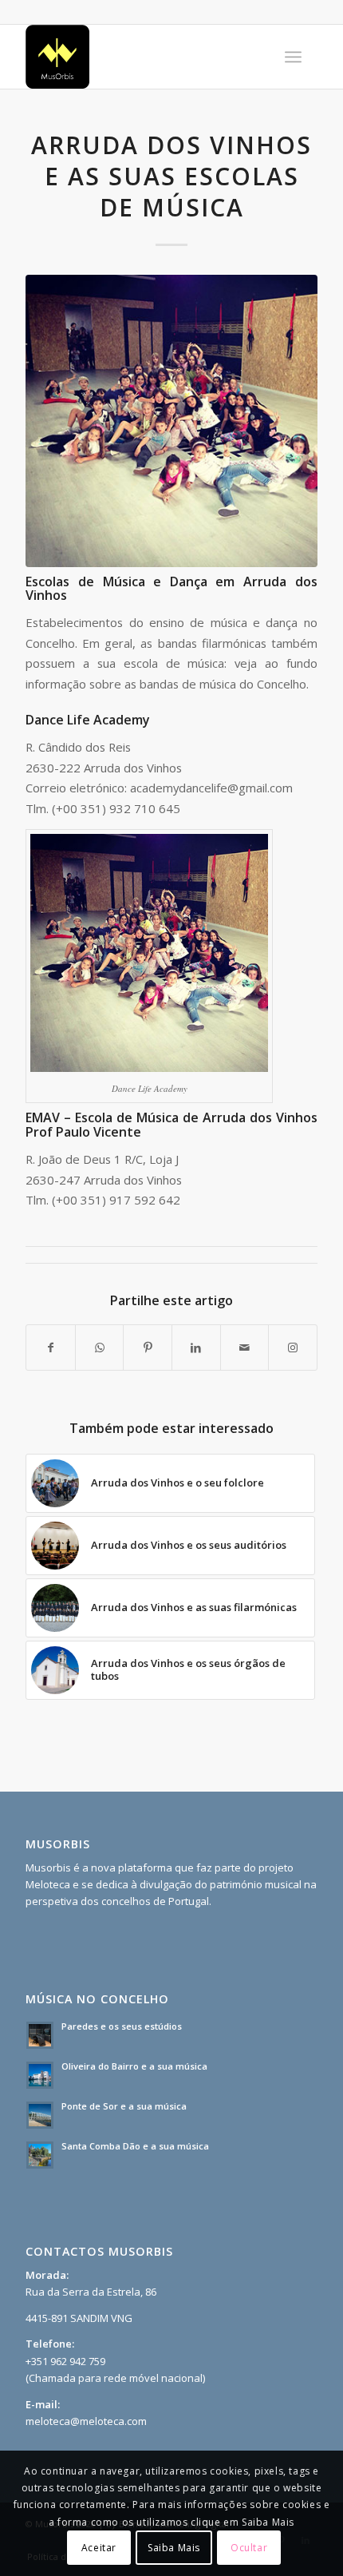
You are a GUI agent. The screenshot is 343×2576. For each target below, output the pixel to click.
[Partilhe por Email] (245, 1348)
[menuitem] (293, 57)
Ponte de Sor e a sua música (124, 2106)
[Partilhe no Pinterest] (148, 1348)
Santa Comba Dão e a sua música (135, 2146)
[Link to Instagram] (293, 1348)
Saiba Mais (174, 2548)
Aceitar (99, 2548)
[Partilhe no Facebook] (51, 1348)
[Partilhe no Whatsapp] (100, 1348)
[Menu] (293, 57)
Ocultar (249, 2548)
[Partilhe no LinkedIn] (196, 1348)
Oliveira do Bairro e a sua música (134, 2066)
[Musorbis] (142, 57)
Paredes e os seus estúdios (122, 2026)
